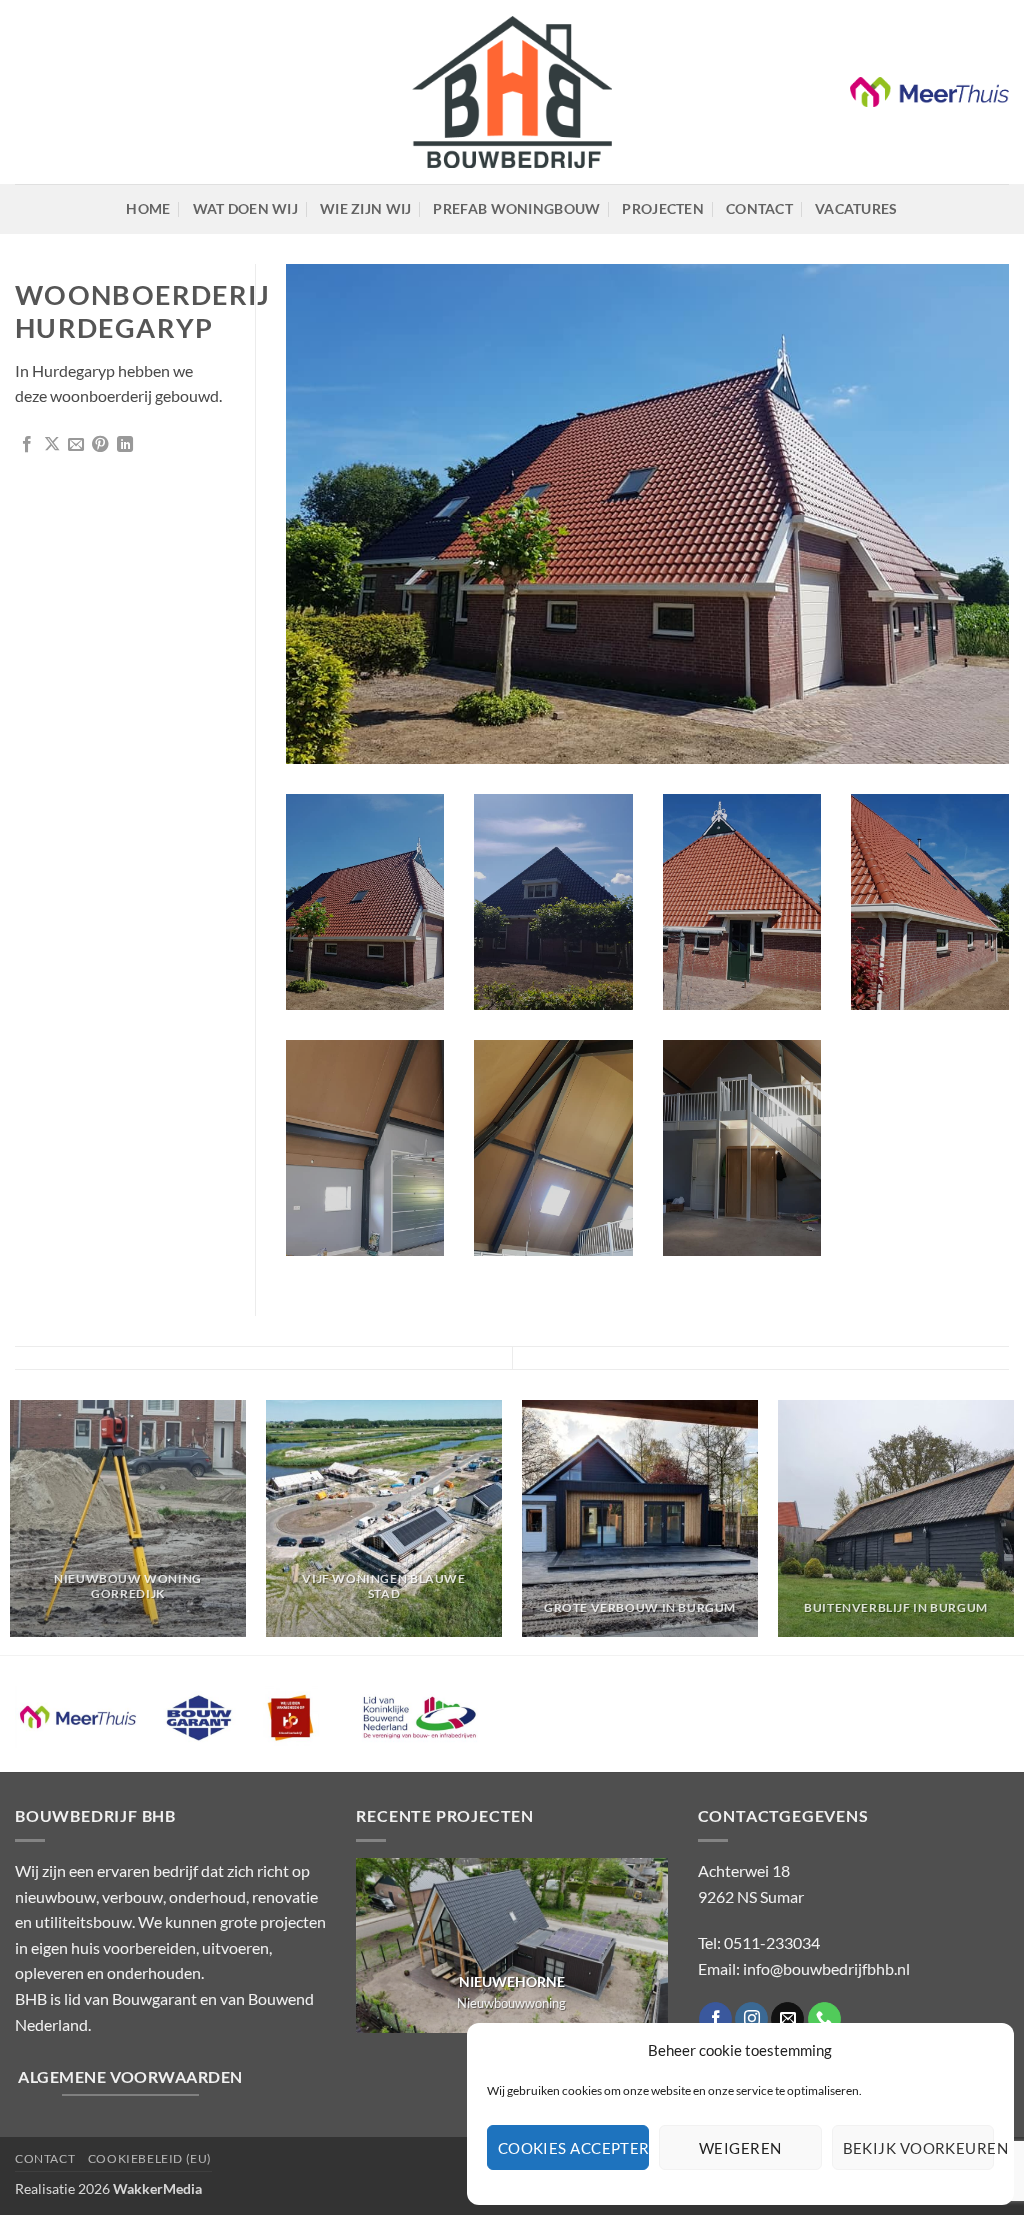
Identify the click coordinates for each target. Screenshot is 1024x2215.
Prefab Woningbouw (516, 208)
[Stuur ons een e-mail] (787, 2019)
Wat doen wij (245, 208)
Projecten (663, 208)
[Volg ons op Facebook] (715, 2019)
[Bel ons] (824, 2019)
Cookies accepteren (573, 2148)
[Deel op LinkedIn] (125, 445)
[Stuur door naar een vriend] (76, 445)
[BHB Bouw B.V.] (512, 92)
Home (148, 208)
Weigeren (740, 2148)
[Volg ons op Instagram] (751, 2019)
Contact (759, 208)
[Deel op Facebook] (27, 445)
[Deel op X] (52, 445)
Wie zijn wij (365, 208)
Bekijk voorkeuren (918, 2148)
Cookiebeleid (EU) (150, 2158)
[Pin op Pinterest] (100, 445)
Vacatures (856, 208)
